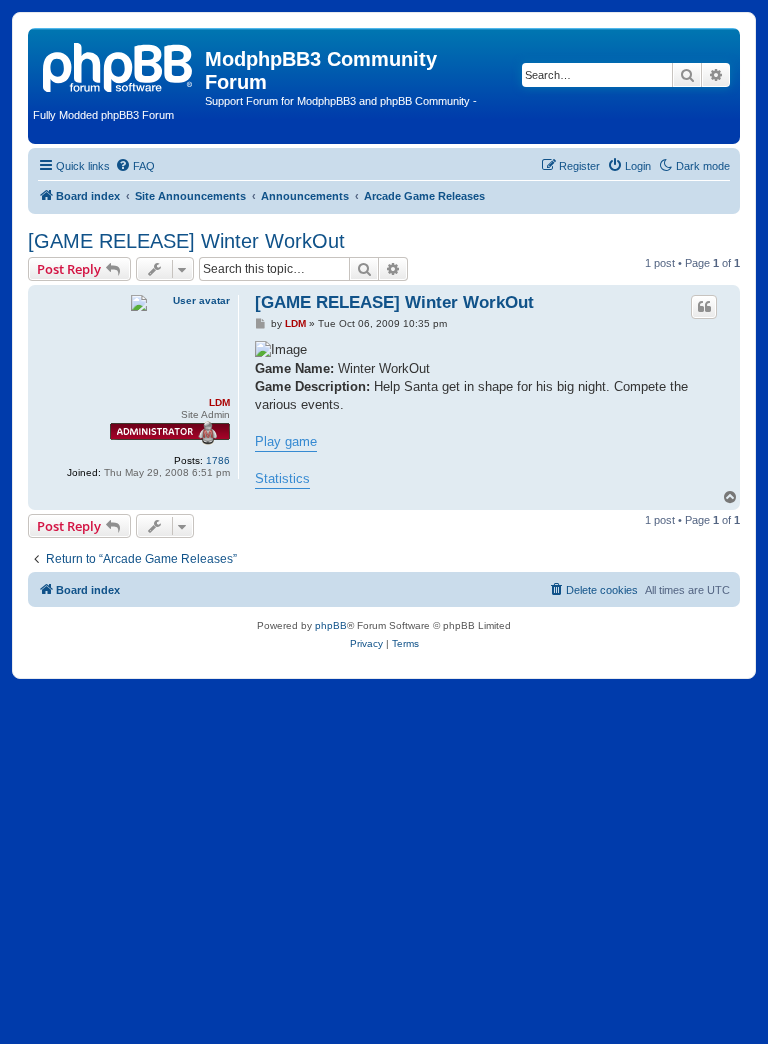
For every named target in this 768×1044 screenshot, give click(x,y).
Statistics (282, 478)
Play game (286, 441)
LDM (219, 402)
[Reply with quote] (704, 307)
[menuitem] (135, 166)
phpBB (331, 625)
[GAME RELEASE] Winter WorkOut (186, 241)
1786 (218, 460)
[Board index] (119, 65)
